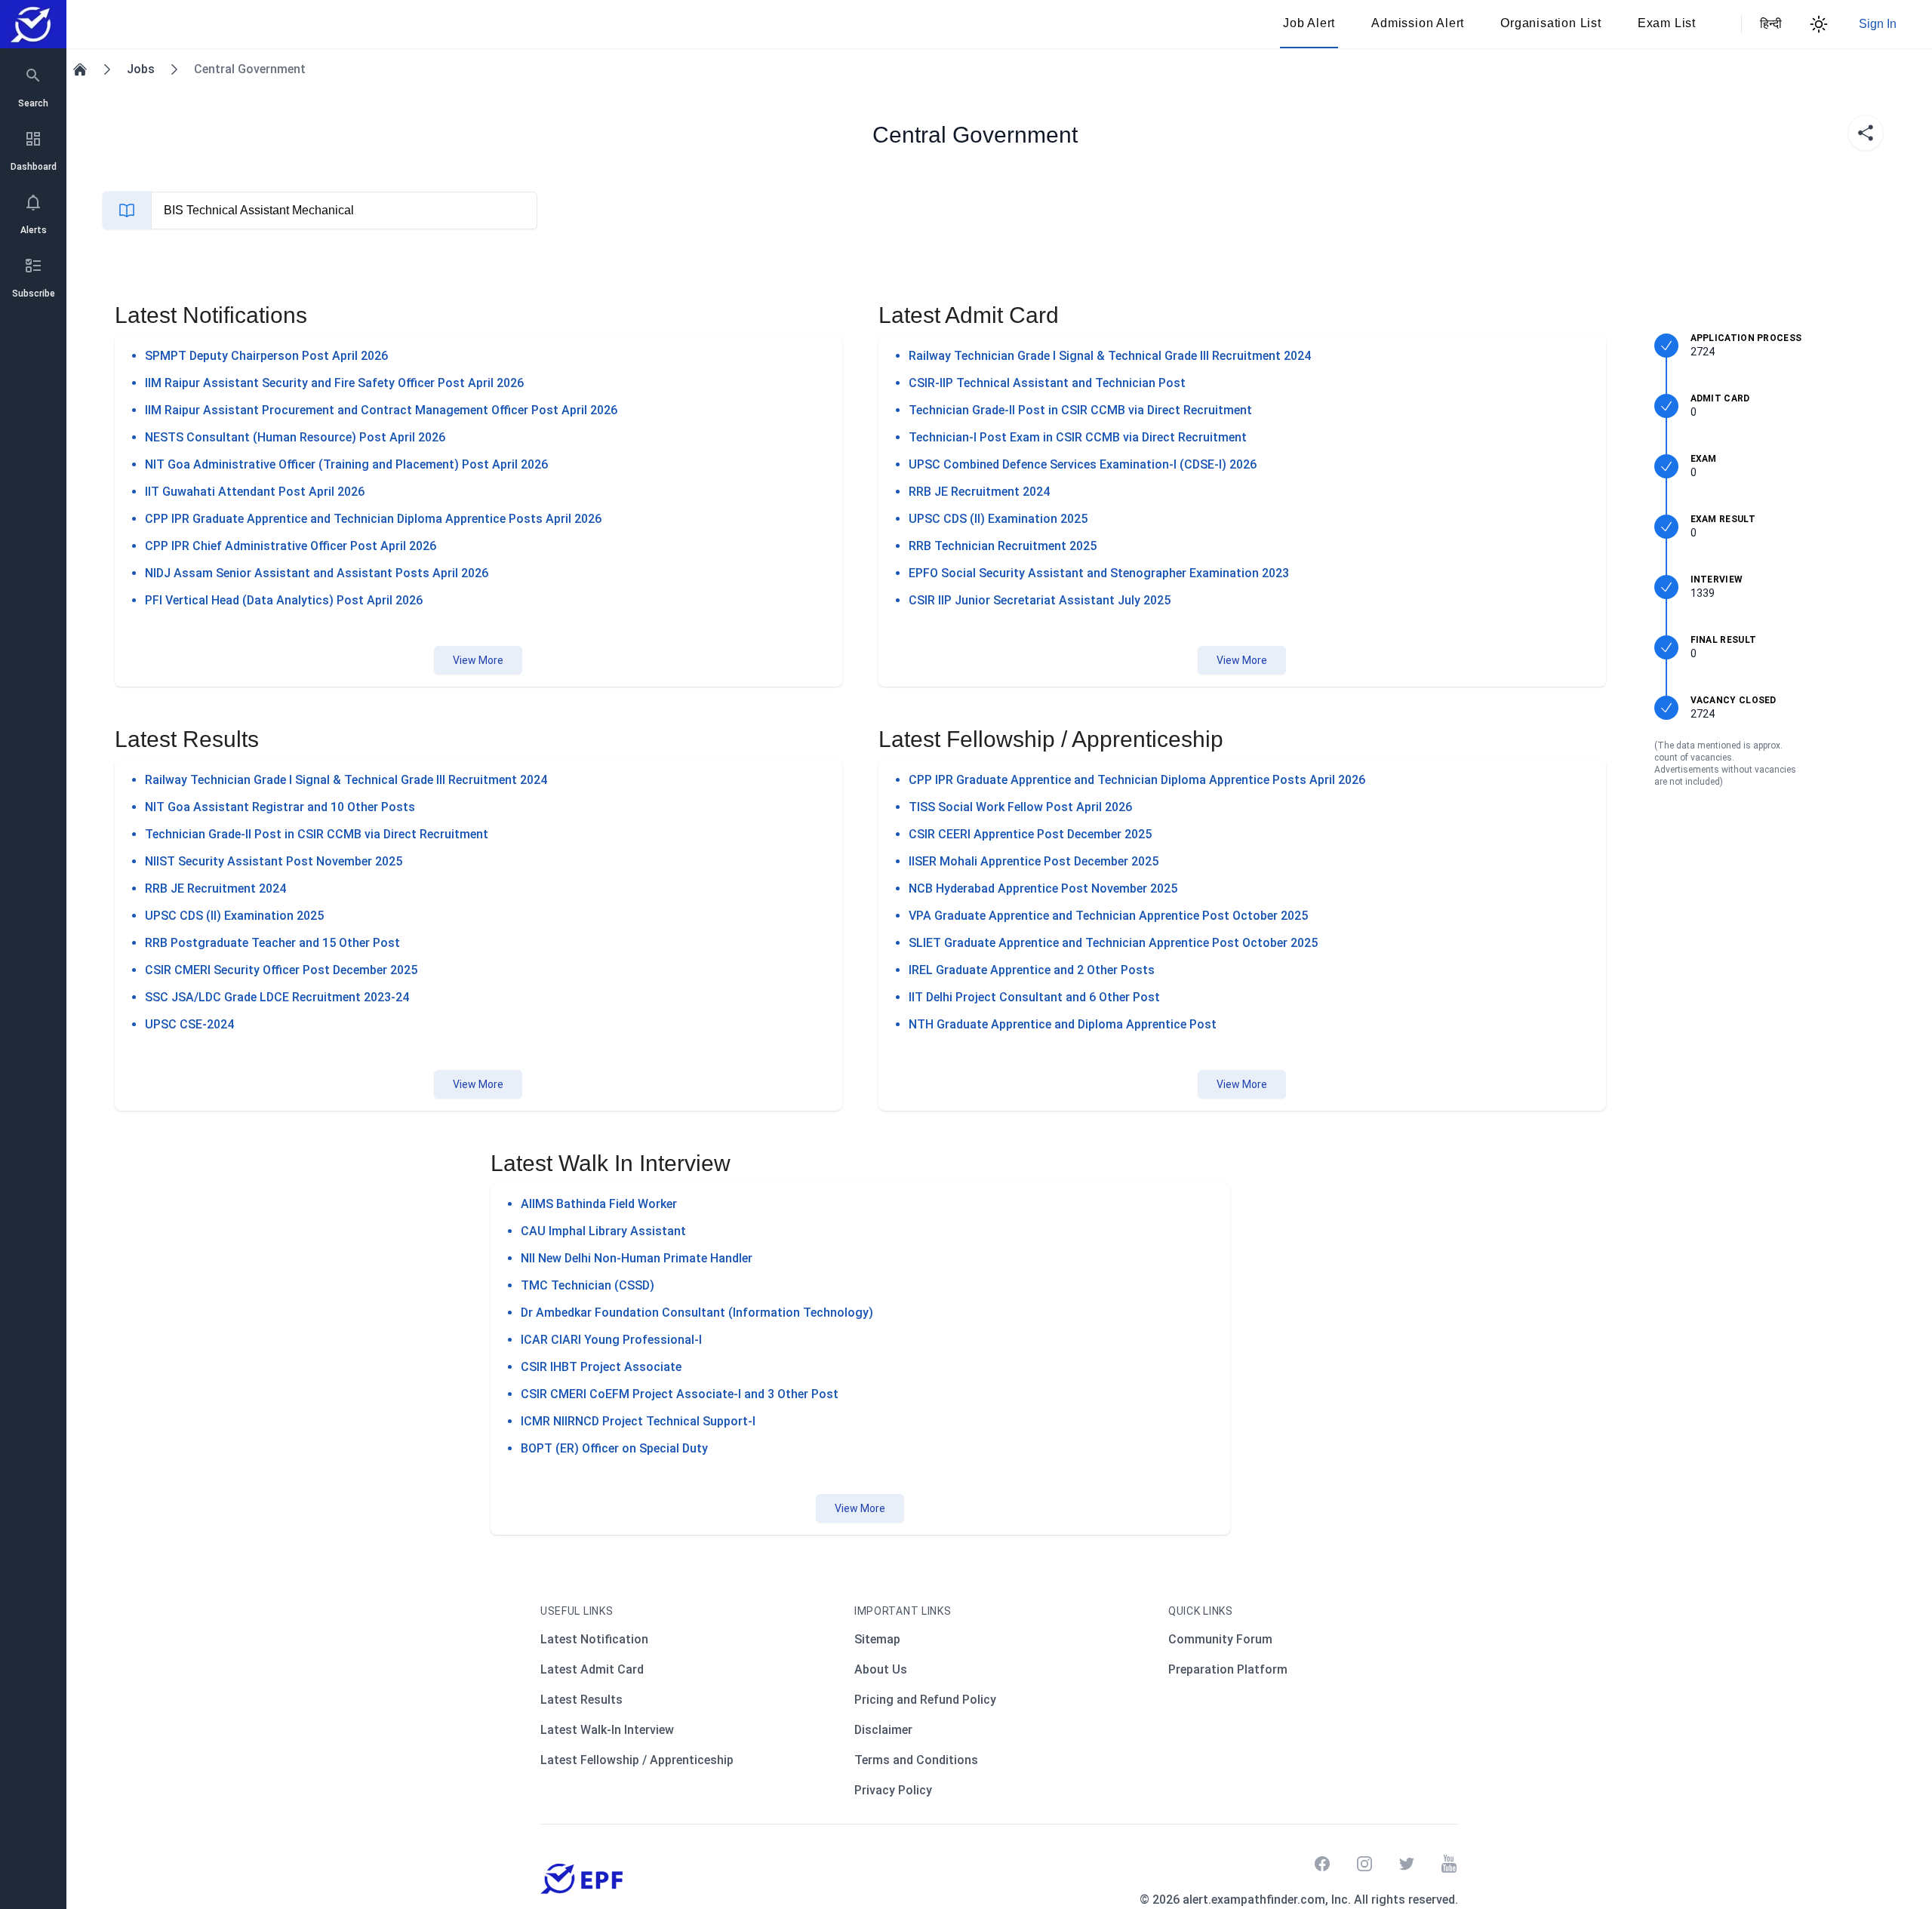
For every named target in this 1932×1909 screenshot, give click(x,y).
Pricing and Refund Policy (925, 1700)
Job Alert (1309, 23)
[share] (1866, 133)
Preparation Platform (1228, 1669)
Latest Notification (594, 1639)
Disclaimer (883, 1730)
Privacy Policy (893, 1790)
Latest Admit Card (592, 1669)
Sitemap (877, 1639)
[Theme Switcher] (1819, 24)
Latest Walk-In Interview (607, 1730)
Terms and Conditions (916, 1760)
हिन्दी (1769, 24)
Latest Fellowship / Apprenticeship (637, 1760)
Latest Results (581, 1700)
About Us (881, 1669)
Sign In (1878, 24)
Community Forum (1220, 1639)
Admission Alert (1418, 23)
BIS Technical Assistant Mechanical (259, 210)
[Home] (80, 69)
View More (478, 660)
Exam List (1667, 23)
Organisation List (1551, 23)
